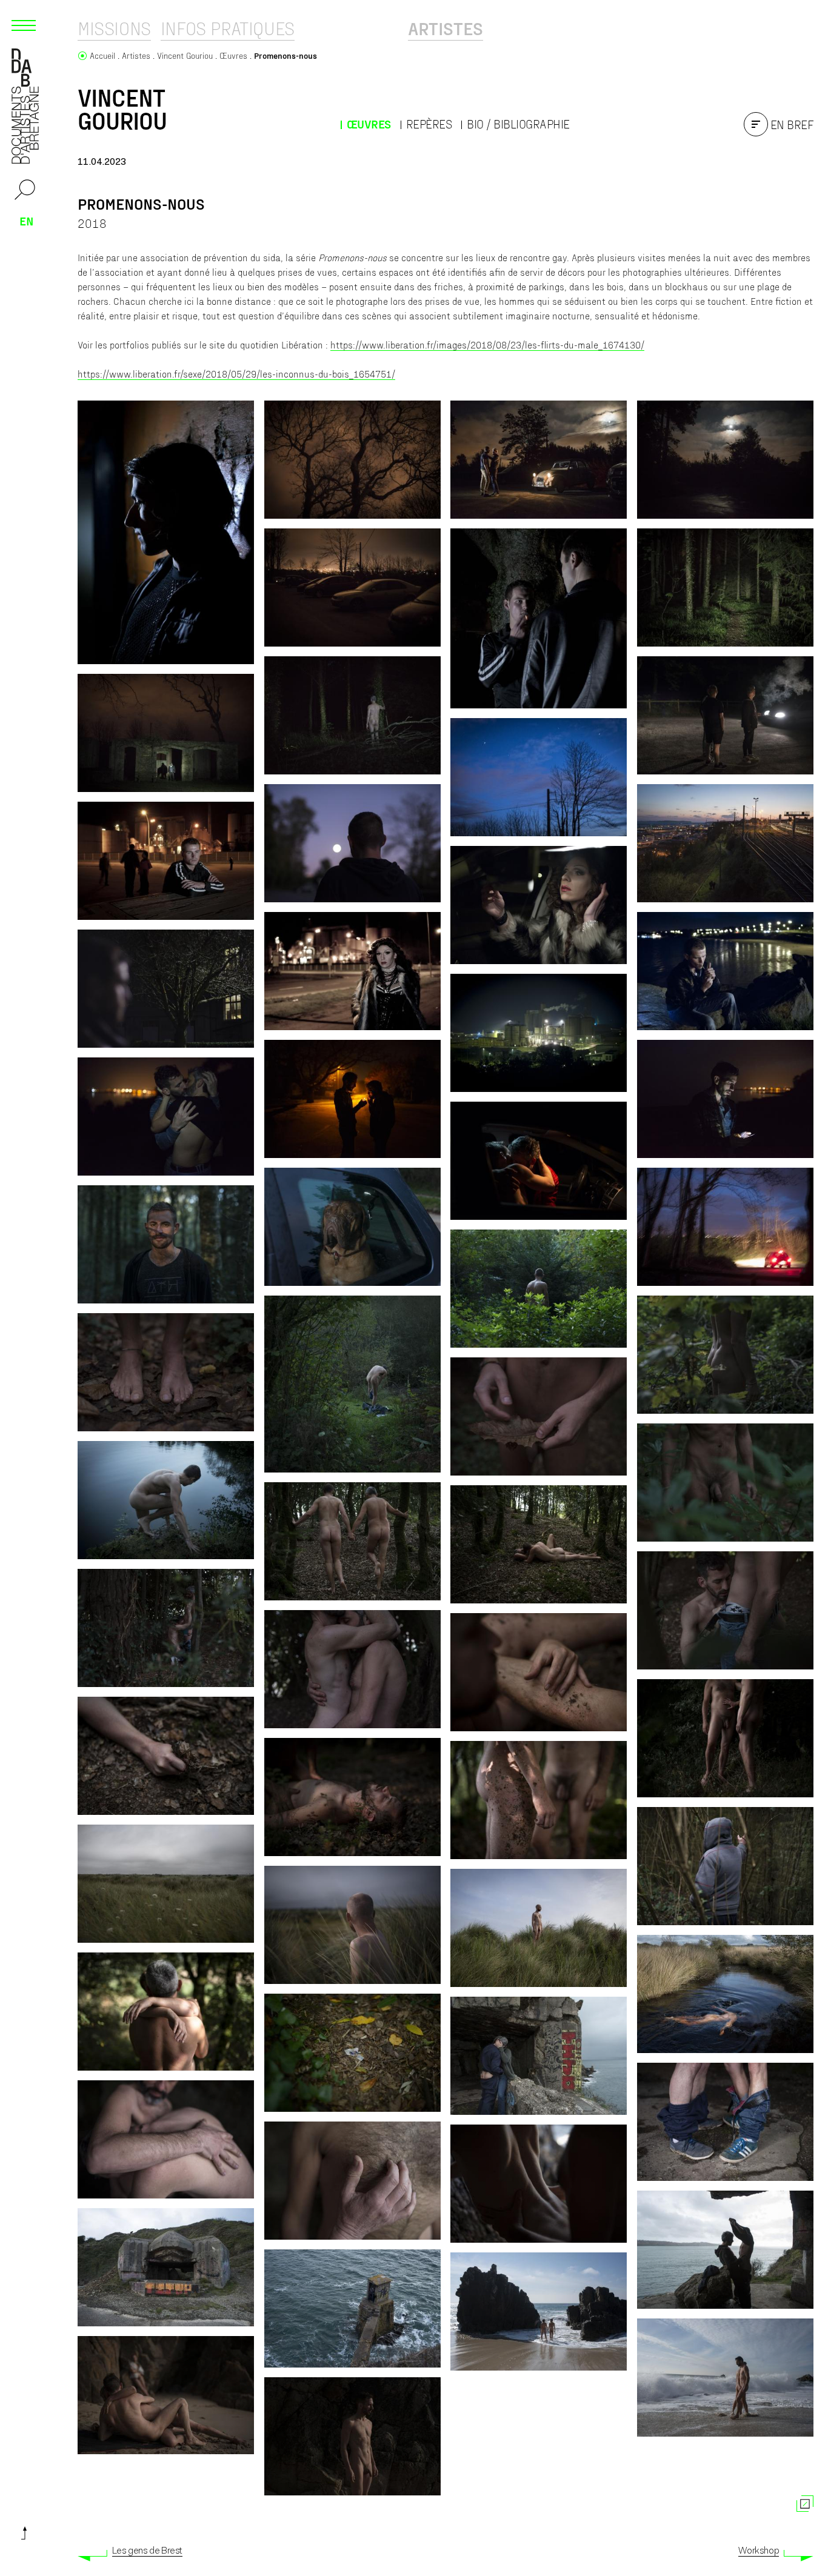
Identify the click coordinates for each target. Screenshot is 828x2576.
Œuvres (369, 124)
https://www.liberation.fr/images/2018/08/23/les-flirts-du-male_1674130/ (487, 344)
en (27, 221)
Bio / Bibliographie (518, 124)
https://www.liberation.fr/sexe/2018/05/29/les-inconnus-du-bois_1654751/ (236, 374)
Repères (429, 124)
